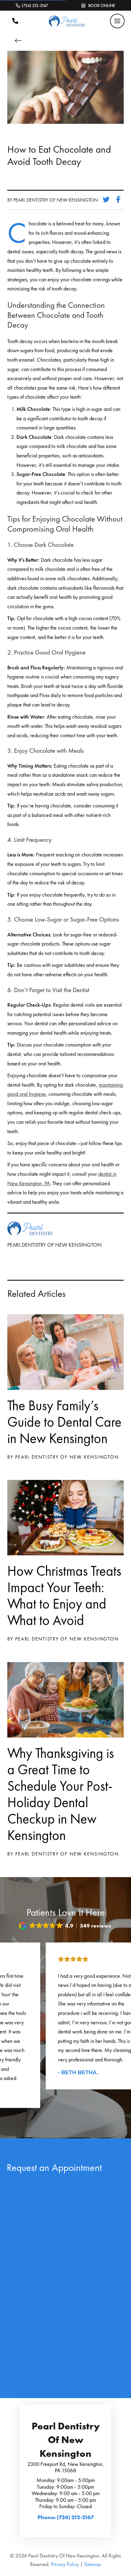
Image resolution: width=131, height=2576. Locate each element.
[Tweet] (108, 200)
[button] (117, 21)
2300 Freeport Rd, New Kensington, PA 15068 (65, 2467)
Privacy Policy (65, 2564)
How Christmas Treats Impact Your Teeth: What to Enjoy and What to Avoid (64, 1595)
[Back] (20, 41)
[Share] (120, 200)
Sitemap (92, 2564)
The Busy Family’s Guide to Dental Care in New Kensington (64, 1422)
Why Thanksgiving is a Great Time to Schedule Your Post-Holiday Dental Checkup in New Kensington (61, 1794)
